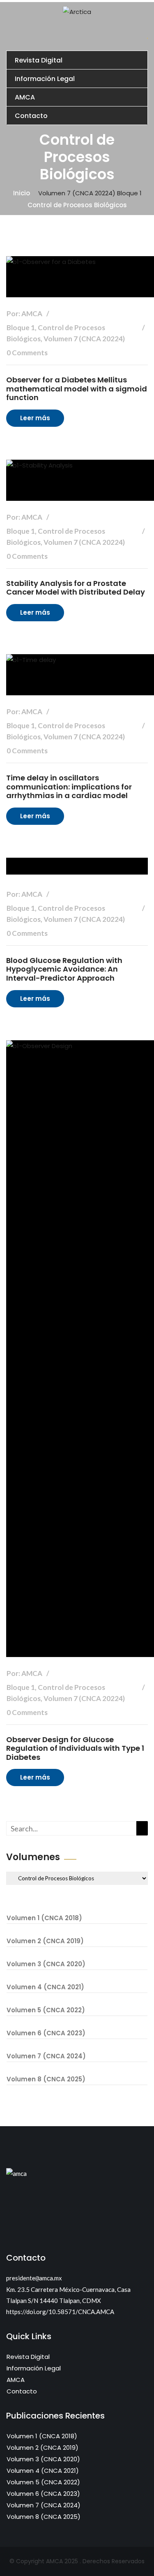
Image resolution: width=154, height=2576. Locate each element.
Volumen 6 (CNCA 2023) (46, 2033)
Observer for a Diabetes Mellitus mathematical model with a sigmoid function (77, 389)
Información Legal (45, 79)
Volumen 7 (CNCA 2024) (46, 2056)
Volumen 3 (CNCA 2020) (46, 1964)
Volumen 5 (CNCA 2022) (46, 2010)
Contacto (31, 116)
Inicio (22, 193)
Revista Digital (39, 60)
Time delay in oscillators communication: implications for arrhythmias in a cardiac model (69, 787)
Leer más (35, 418)
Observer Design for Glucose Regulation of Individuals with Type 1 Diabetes (75, 1748)
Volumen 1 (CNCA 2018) (44, 1918)
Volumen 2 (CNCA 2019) (45, 1941)
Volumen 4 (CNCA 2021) (45, 1987)
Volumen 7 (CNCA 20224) (77, 193)
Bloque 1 (129, 193)
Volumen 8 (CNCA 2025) (46, 2079)
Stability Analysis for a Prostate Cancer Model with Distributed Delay (76, 588)
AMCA (25, 97)
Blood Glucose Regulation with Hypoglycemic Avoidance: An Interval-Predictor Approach (64, 969)
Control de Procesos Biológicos (77, 205)
